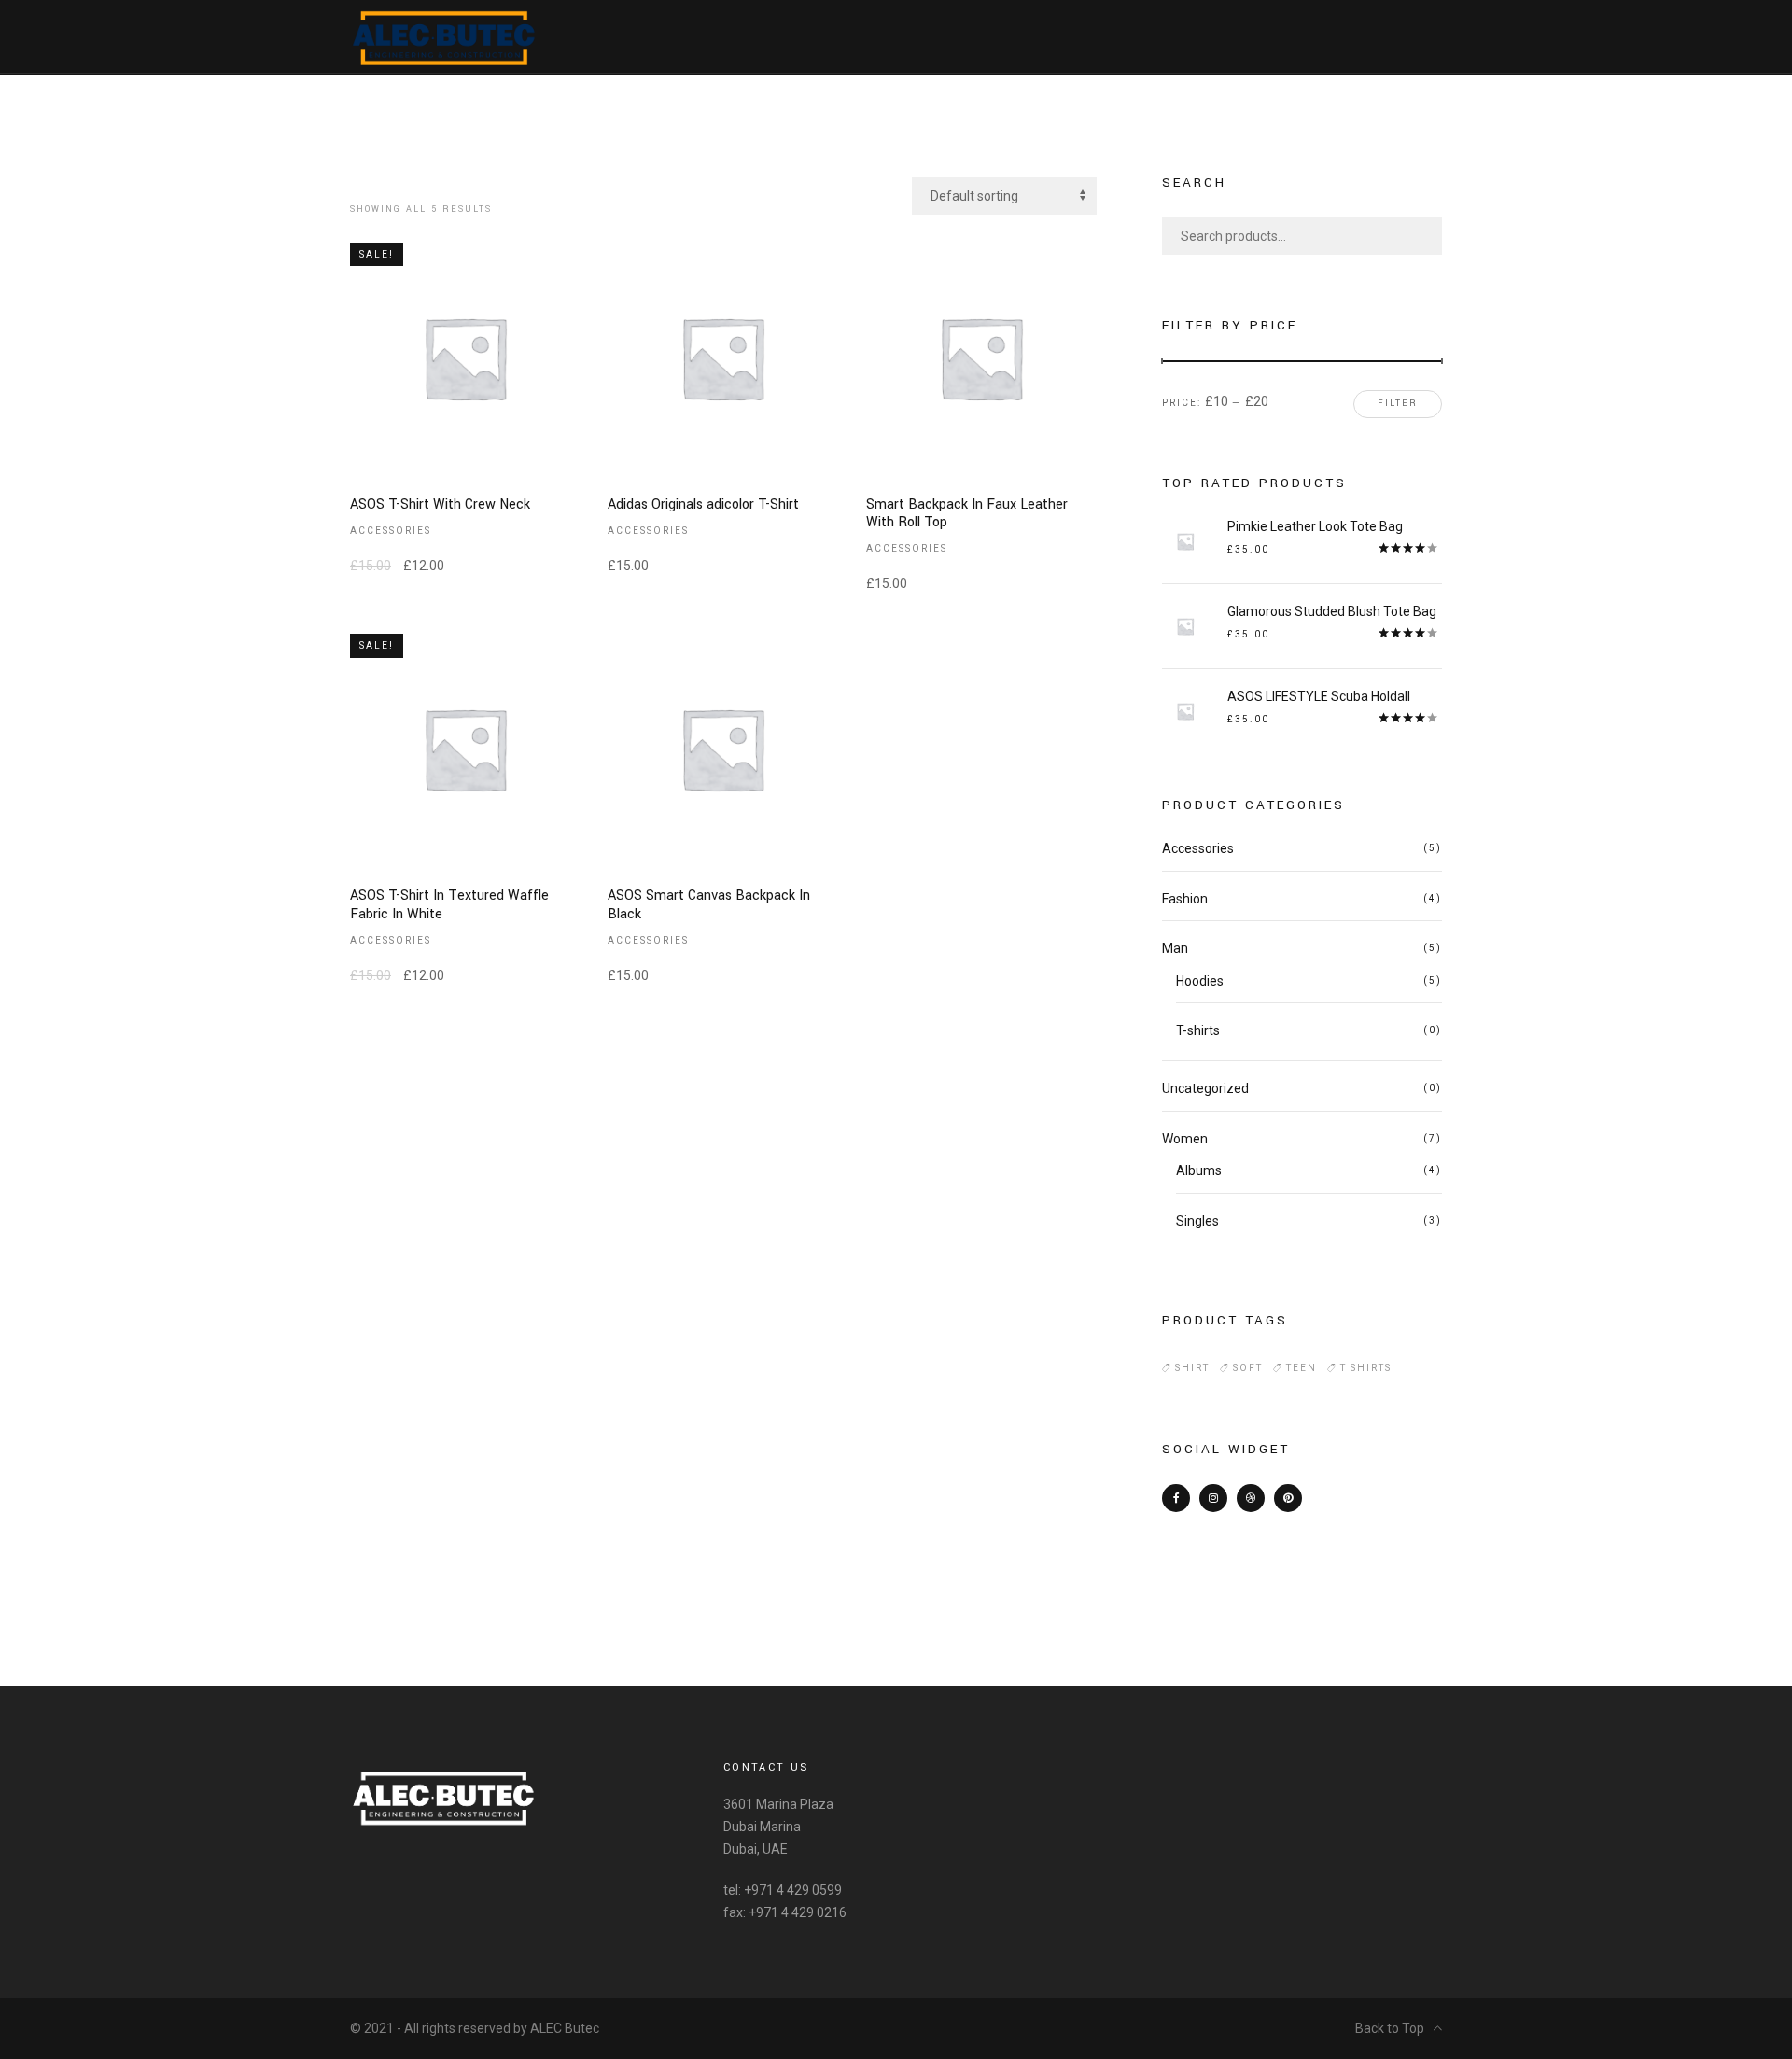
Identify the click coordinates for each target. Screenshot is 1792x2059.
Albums (1199, 1170)
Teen (1302, 1368)
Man (1175, 948)
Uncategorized (1205, 1088)
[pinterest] (1288, 1498)
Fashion (1185, 899)
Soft (1248, 1368)
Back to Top (1390, 2028)
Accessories (391, 531)
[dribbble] (1251, 1498)
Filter (1398, 404)
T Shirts (1366, 1368)
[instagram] (1213, 1498)
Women (1185, 1139)
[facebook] (1176, 1498)
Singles (1197, 1221)
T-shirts (1198, 1030)
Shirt (1192, 1368)
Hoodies (1200, 981)
